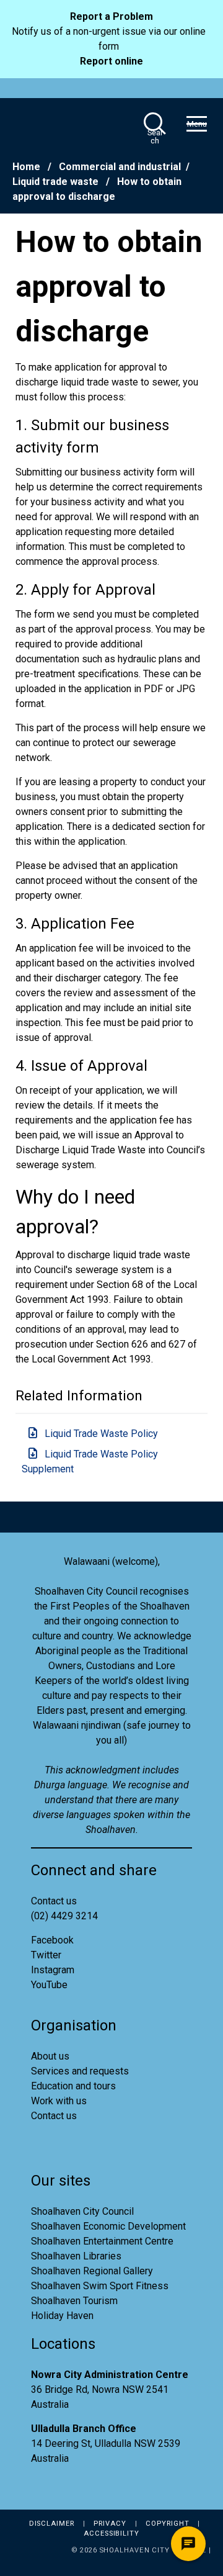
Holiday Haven (62, 2316)
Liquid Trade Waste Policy (101, 1434)
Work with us (59, 2101)
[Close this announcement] (206, 17)
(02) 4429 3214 (64, 1916)
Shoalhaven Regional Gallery (92, 2271)
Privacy (110, 2524)
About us (50, 2056)
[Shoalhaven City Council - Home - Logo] (56, 124)
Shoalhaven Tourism (74, 2301)
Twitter (46, 1955)
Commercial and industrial (120, 167)
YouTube (49, 1985)
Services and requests (80, 2071)
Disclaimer (52, 2524)
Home (26, 167)
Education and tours (73, 2086)
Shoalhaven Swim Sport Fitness (100, 2286)
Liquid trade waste (57, 182)
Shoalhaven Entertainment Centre (102, 2241)
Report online (111, 61)
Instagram (53, 1970)
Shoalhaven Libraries (76, 2256)
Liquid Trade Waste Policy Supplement (90, 1461)
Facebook (52, 1940)
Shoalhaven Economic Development (108, 2226)
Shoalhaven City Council (82, 2211)
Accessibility (111, 2533)
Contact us (54, 2116)
